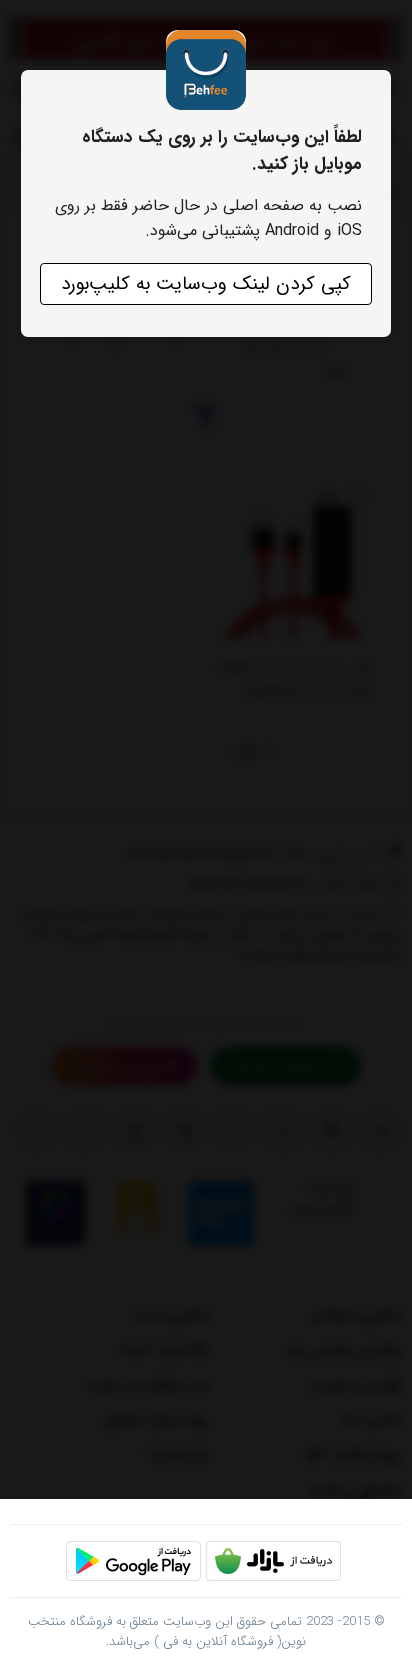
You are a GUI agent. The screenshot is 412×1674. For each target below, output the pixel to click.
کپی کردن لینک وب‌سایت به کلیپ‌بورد (206, 284)
